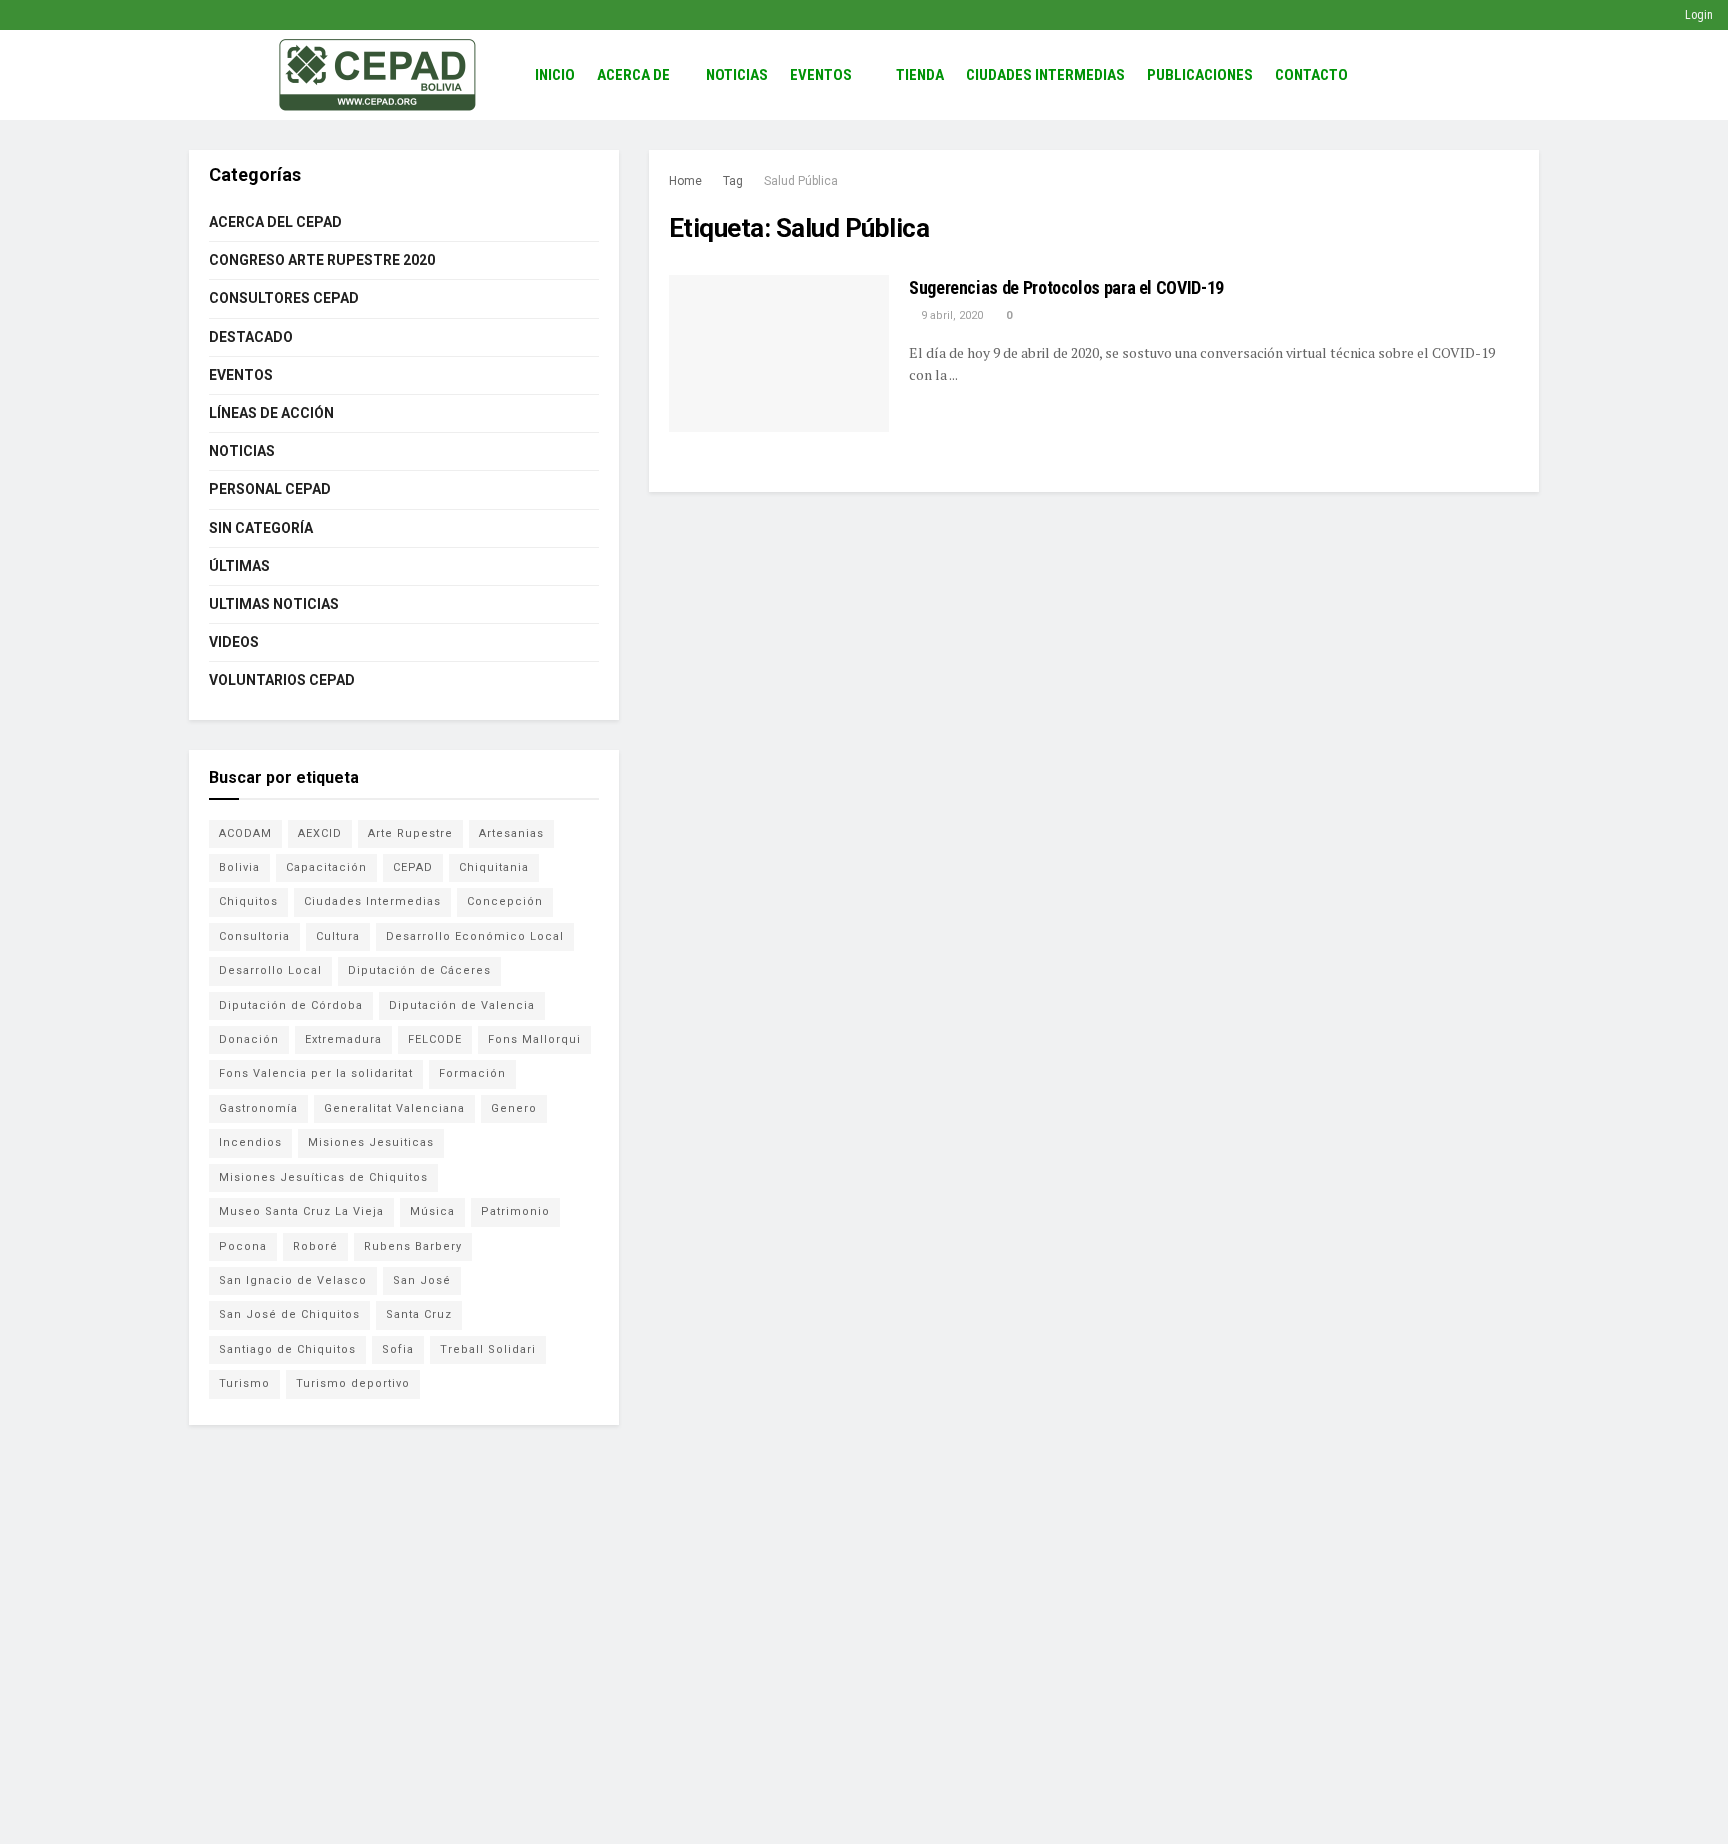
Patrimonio (515, 1211)
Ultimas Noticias (274, 604)
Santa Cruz (419, 1314)
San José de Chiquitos (289, 1314)
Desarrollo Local (270, 970)
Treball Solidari (488, 1349)
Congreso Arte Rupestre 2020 (322, 260)
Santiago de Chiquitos (287, 1349)
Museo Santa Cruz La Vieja (301, 1211)
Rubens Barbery (413, 1246)
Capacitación (326, 867)
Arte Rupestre (410, 833)
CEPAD (413, 867)
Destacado (251, 337)
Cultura (338, 936)
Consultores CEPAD (284, 298)
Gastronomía (258, 1108)
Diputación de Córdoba (291, 1005)
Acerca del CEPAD (275, 222)
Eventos (821, 75)
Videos (234, 642)
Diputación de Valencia (462, 1005)
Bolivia (239, 867)
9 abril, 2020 (950, 315)
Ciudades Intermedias (1045, 75)
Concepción (505, 901)
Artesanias (511, 833)
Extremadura (343, 1039)
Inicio (555, 75)
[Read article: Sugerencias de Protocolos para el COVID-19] (779, 353)
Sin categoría (261, 528)
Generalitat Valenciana (394, 1108)
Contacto (1311, 75)
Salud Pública (801, 181)
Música (432, 1211)
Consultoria (254, 936)
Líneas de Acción (271, 413)
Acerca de (633, 75)
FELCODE (435, 1039)
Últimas (239, 566)
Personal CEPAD (270, 489)
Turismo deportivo (353, 1383)
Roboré (315, 1246)
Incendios (250, 1142)
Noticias (737, 75)
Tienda (920, 75)
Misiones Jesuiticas (371, 1142)
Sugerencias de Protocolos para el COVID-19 (1066, 287)
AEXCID (320, 833)
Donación (249, 1039)
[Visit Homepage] (377, 75)
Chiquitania (494, 867)
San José (422, 1280)
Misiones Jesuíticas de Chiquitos (323, 1177)
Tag (733, 181)
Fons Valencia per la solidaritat (316, 1073)
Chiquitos (248, 901)
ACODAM (245, 833)
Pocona (243, 1246)
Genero (514, 1108)
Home (685, 181)
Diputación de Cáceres (419, 970)
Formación (472, 1073)
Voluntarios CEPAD (282, 680)
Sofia (398, 1349)
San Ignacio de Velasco (293, 1280)
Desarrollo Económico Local (475, 936)
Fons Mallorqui (534, 1039)
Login (1697, 15)
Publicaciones (1200, 75)
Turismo (244, 1383)
